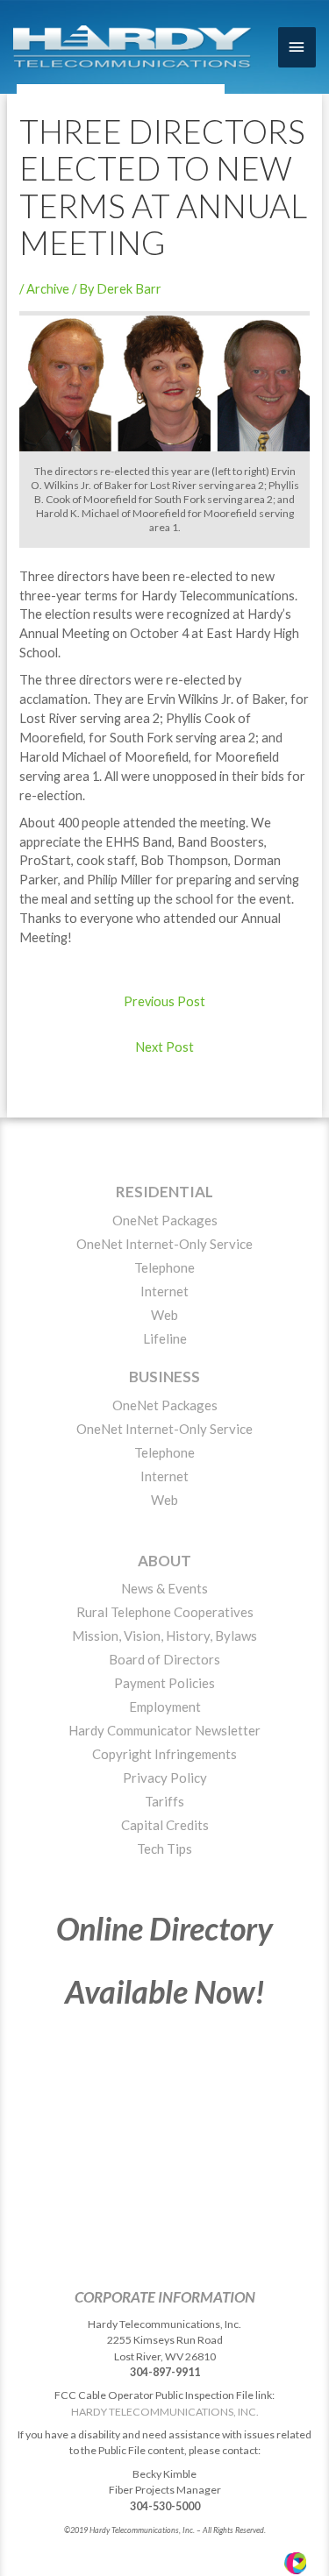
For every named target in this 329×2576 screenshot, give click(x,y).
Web (164, 1315)
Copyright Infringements (164, 1754)
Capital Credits (165, 1825)
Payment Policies (164, 1683)
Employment (165, 1707)
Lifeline (165, 1338)
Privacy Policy (165, 1778)
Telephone (164, 1267)
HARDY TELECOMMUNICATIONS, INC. (165, 2412)
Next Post (164, 1047)
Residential (164, 1192)
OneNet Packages (165, 1220)
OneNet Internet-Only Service (164, 1244)
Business (164, 1377)
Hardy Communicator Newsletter (164, 1730)
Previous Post (164, 1001)
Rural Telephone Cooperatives (165, 1612)
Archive (48, 289)
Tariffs (164, 1801)
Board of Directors (164, 1659)
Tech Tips (164, 1849)
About (164, 1561)
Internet (164, 1291)
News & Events (164, 1588)
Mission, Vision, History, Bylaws (164, 1636)
